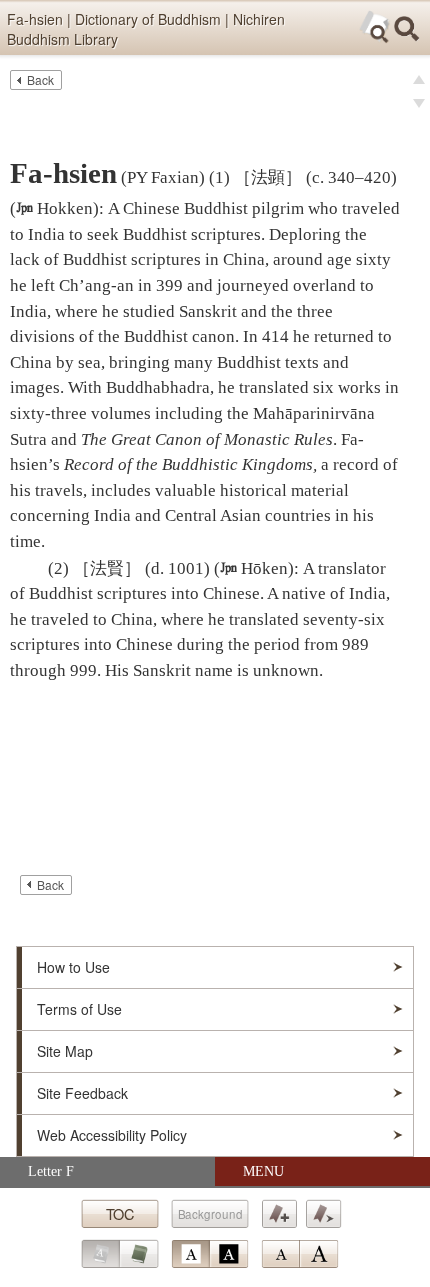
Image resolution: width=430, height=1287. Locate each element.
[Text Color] (209, 1254)
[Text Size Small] (280, 1254)
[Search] (407, 29)
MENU (263, 1171)
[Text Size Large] (319, 1254)
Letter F (51, 1171)
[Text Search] (375, 27)
